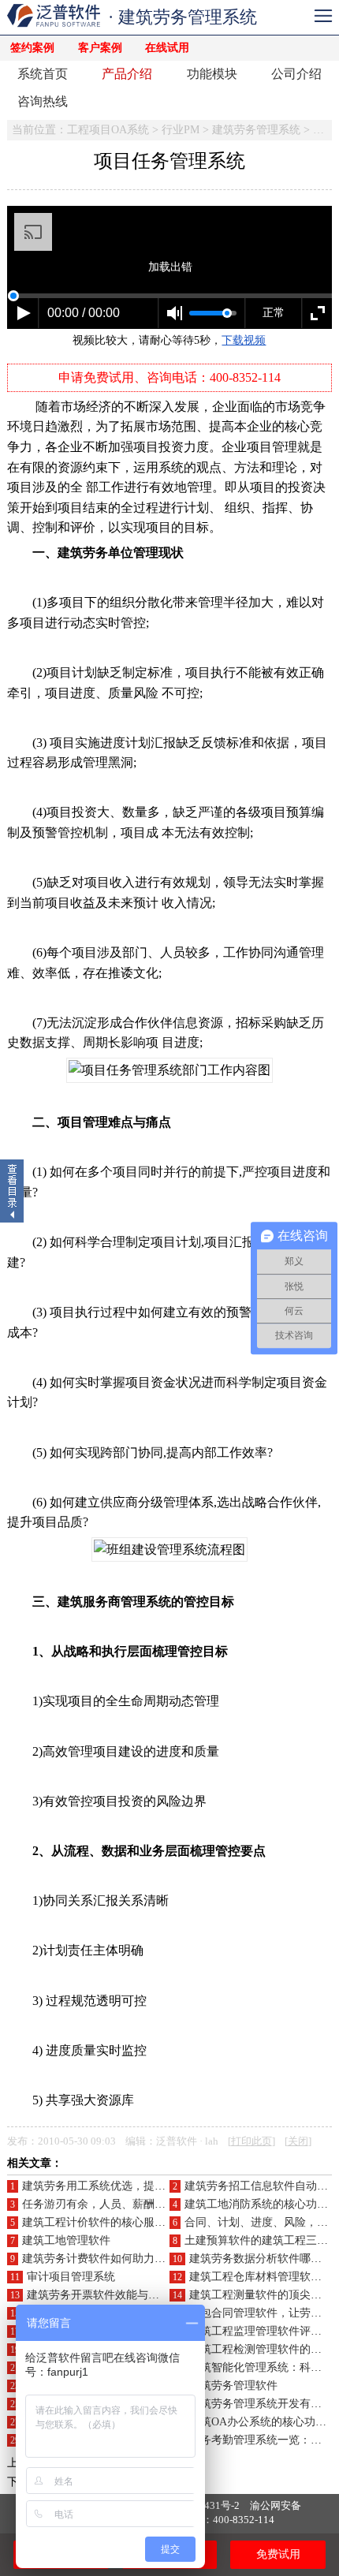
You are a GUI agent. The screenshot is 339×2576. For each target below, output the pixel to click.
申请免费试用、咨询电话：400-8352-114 (169, 377)
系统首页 (43, 74)
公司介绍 (296, 74)
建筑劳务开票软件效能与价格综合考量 (121, 2295)
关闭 (298, 2141)
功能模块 (212, 74)
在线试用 (167, 48)
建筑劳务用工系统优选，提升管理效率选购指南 (138, 2186)
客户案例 (100, 48)
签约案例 (32, 48)
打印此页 (251, 2141)
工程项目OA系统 (108, 130)
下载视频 (244, 340)
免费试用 (278, 2554)
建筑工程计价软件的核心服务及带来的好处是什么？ (149, 2222)
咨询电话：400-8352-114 (218, 2520)
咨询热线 (43, 101)
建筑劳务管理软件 (233, 2386)
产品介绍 (127, 74)
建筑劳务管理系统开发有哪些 (261, 2404)
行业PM (181, 130)
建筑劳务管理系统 (256, 130)
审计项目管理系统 (71, 2277)
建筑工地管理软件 (66, 2240)
